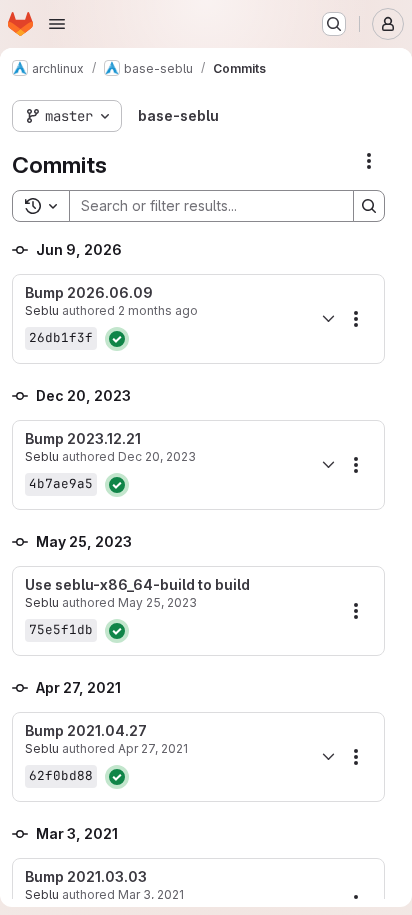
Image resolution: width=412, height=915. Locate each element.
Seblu (42, 310)
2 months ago (158, 310)
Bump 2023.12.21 (83, 439)
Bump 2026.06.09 (89, 293)
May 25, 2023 (157, 602)
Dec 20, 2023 (157, 456)
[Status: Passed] (117, 339)
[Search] (369, 206)
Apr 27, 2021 (153, 748)
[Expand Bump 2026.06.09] (328, 319)
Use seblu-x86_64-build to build (137, 585)
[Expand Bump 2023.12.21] (328, 465)
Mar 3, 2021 (151, 894)
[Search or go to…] (334, 24)
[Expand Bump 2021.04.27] (328, 757)
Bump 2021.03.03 (86, 877)
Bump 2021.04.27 (86, 731)
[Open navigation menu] (57, 24)
